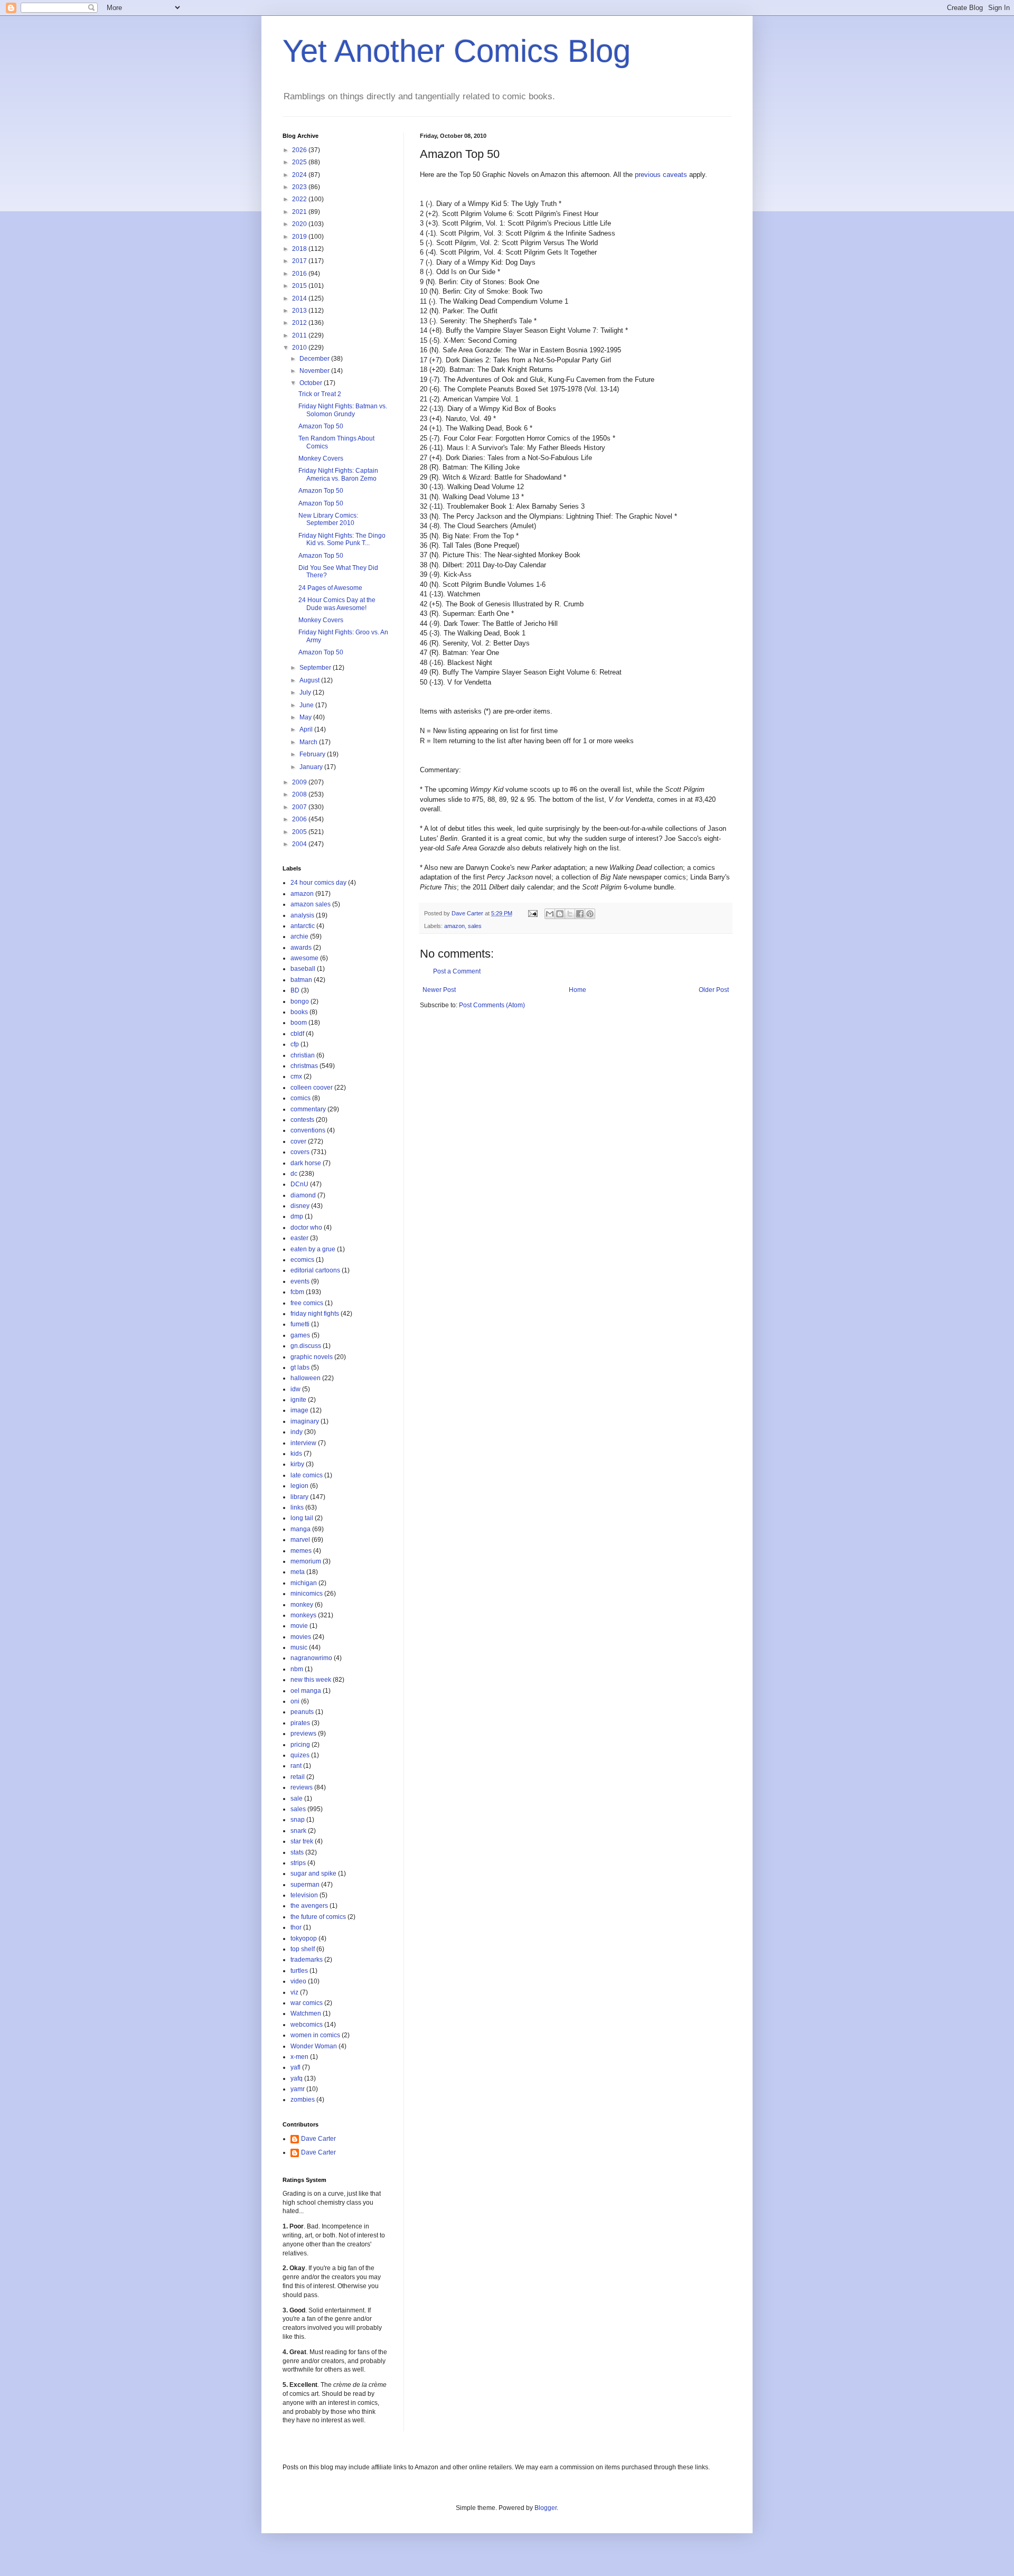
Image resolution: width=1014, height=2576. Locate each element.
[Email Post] (532, 913)
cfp (295, 1044)
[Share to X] (570, 914)
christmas (304, 1066)
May (306, 717)
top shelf (303, 1949)
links (297, 1507)
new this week (311, 1680)
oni (295, 1701)
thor (296, 1927)
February (313, 754)
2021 (300, 212)
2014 (300, 298)
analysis (302, 915)
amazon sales (311, 904)
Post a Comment (457, 971)
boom (299, 1023)
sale (297, 1798)
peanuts (302, 1712)
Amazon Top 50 (321, 426)
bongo (300, 1001)
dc (294, 1174)
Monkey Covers (321, 458)
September (316, 668)
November (315, 371)
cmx (296, 1076)
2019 (300, 237)
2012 (300, 323)
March (309, 742)
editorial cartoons (315, 1270)
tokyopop (304, 1938)
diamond (303, 1195)
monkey (302, 1605)
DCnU (299, 1184)
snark (298, 1831)
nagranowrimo (311, 1658)
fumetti (300, 1324)
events (300, 1281)
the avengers (309, 1906)
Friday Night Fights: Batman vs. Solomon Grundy (343, 410)
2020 (300, 224)
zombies (303, 2100)
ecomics (302, 1260)
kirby (297, 1464)
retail (298, 1777)
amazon (454, 926)
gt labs (300, 1367)
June (307, 705)
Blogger (546, 2508)
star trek (302, 1841)
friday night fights (315, 1314)
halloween (306, 1378)
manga (301, 1529)
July (306, 692)
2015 (300, 286)
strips (298, 1863)
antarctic (303, 926)
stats (297, 1852)
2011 (300, 335)
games (300, 1335)
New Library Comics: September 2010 (328, 519)
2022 (300, 199)
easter (299, 1238)
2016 (300, 274)
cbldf (297, 1034)
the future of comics (318, 1917)
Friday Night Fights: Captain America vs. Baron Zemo (338, 474)
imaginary (305, 1421)
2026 (300, 150)
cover (298, 1141)
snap (298, 1820)
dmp (297, 1216)
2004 (300, 844)
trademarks (307, 1960)
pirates (300, 1723)
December (315, 359)
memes (301, 1551)
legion (299, 1486)
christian (303, 1055)
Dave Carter (318, 2139)
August (310, 680)
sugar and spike (313, 1874)
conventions (308, 1130)
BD (295, 990)
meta (298, 1572)
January (312, 767)
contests (302, 1120)
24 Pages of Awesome (330, 588)
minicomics (307, 1594)
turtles (299, 1971)
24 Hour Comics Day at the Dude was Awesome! (337, 604)
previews (303, 1734)
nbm (297, 1669)
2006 (300, 819)
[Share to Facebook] (580, 914)
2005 (300, 832)
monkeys (303, 1615)
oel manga (306, 1691)
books (299, 1012)
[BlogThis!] (560, 914)
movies (301, 1637)
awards (301, 948)
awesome (304, 958)
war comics (307, 2003)
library (299, 1497)
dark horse (306, 1163)
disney (300, 1206)
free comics (307, 1303)
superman (305, 1885)
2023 (300, 187)
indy (297, 1432)
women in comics (315, 2035)
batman (301, 980)
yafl (295, 2067)
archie (299, 936)
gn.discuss (306, 1346)
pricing (300, 1745)
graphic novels (312, 1357)
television (304, 1895)
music (299, 1647)
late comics (307, 1475)
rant (296, 1766)
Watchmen (306, 2013)
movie (299, 1626)
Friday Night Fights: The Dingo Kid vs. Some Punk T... (342, 539)
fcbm (297, 1292)
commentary (308, 1109)
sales (475, 926)
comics (301, 1098)
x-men (299, 2057)
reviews (302, 1787)
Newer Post (439, 990)
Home (578, 990)
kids (296, 1454)
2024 (300, 175)
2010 (300, 348)
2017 (300, 261)
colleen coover (312, 1088)
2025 (300, 162)
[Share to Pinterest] (590, 914)
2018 (300, 249)
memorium (306, 1561)
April (307, 729)
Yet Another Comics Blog (457, 51)
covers (300, 1152)
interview (303, 1443)
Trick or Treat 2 (320, 394)
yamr (298, 2089)
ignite (298, 1400)
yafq (297, 2078)
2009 (300, 782)
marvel (300, 1540)
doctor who (306, 1228)
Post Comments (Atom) (492, 1005)
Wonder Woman (314, 2046)
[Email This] (550, 914)
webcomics (307, 2025)
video (298, 1981)
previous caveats (661, 175)
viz (294, 1992)
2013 (300, 311)
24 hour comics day (318, 883)
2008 (300, 794)
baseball (303, 969)
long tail (302, 1518)
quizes (300, 1755)
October (312, 383)
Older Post (714, 990)
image (299, 1410)
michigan (304, 1583)
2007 (300, 807)
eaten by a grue (313, 1249)
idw (295, 1389)
